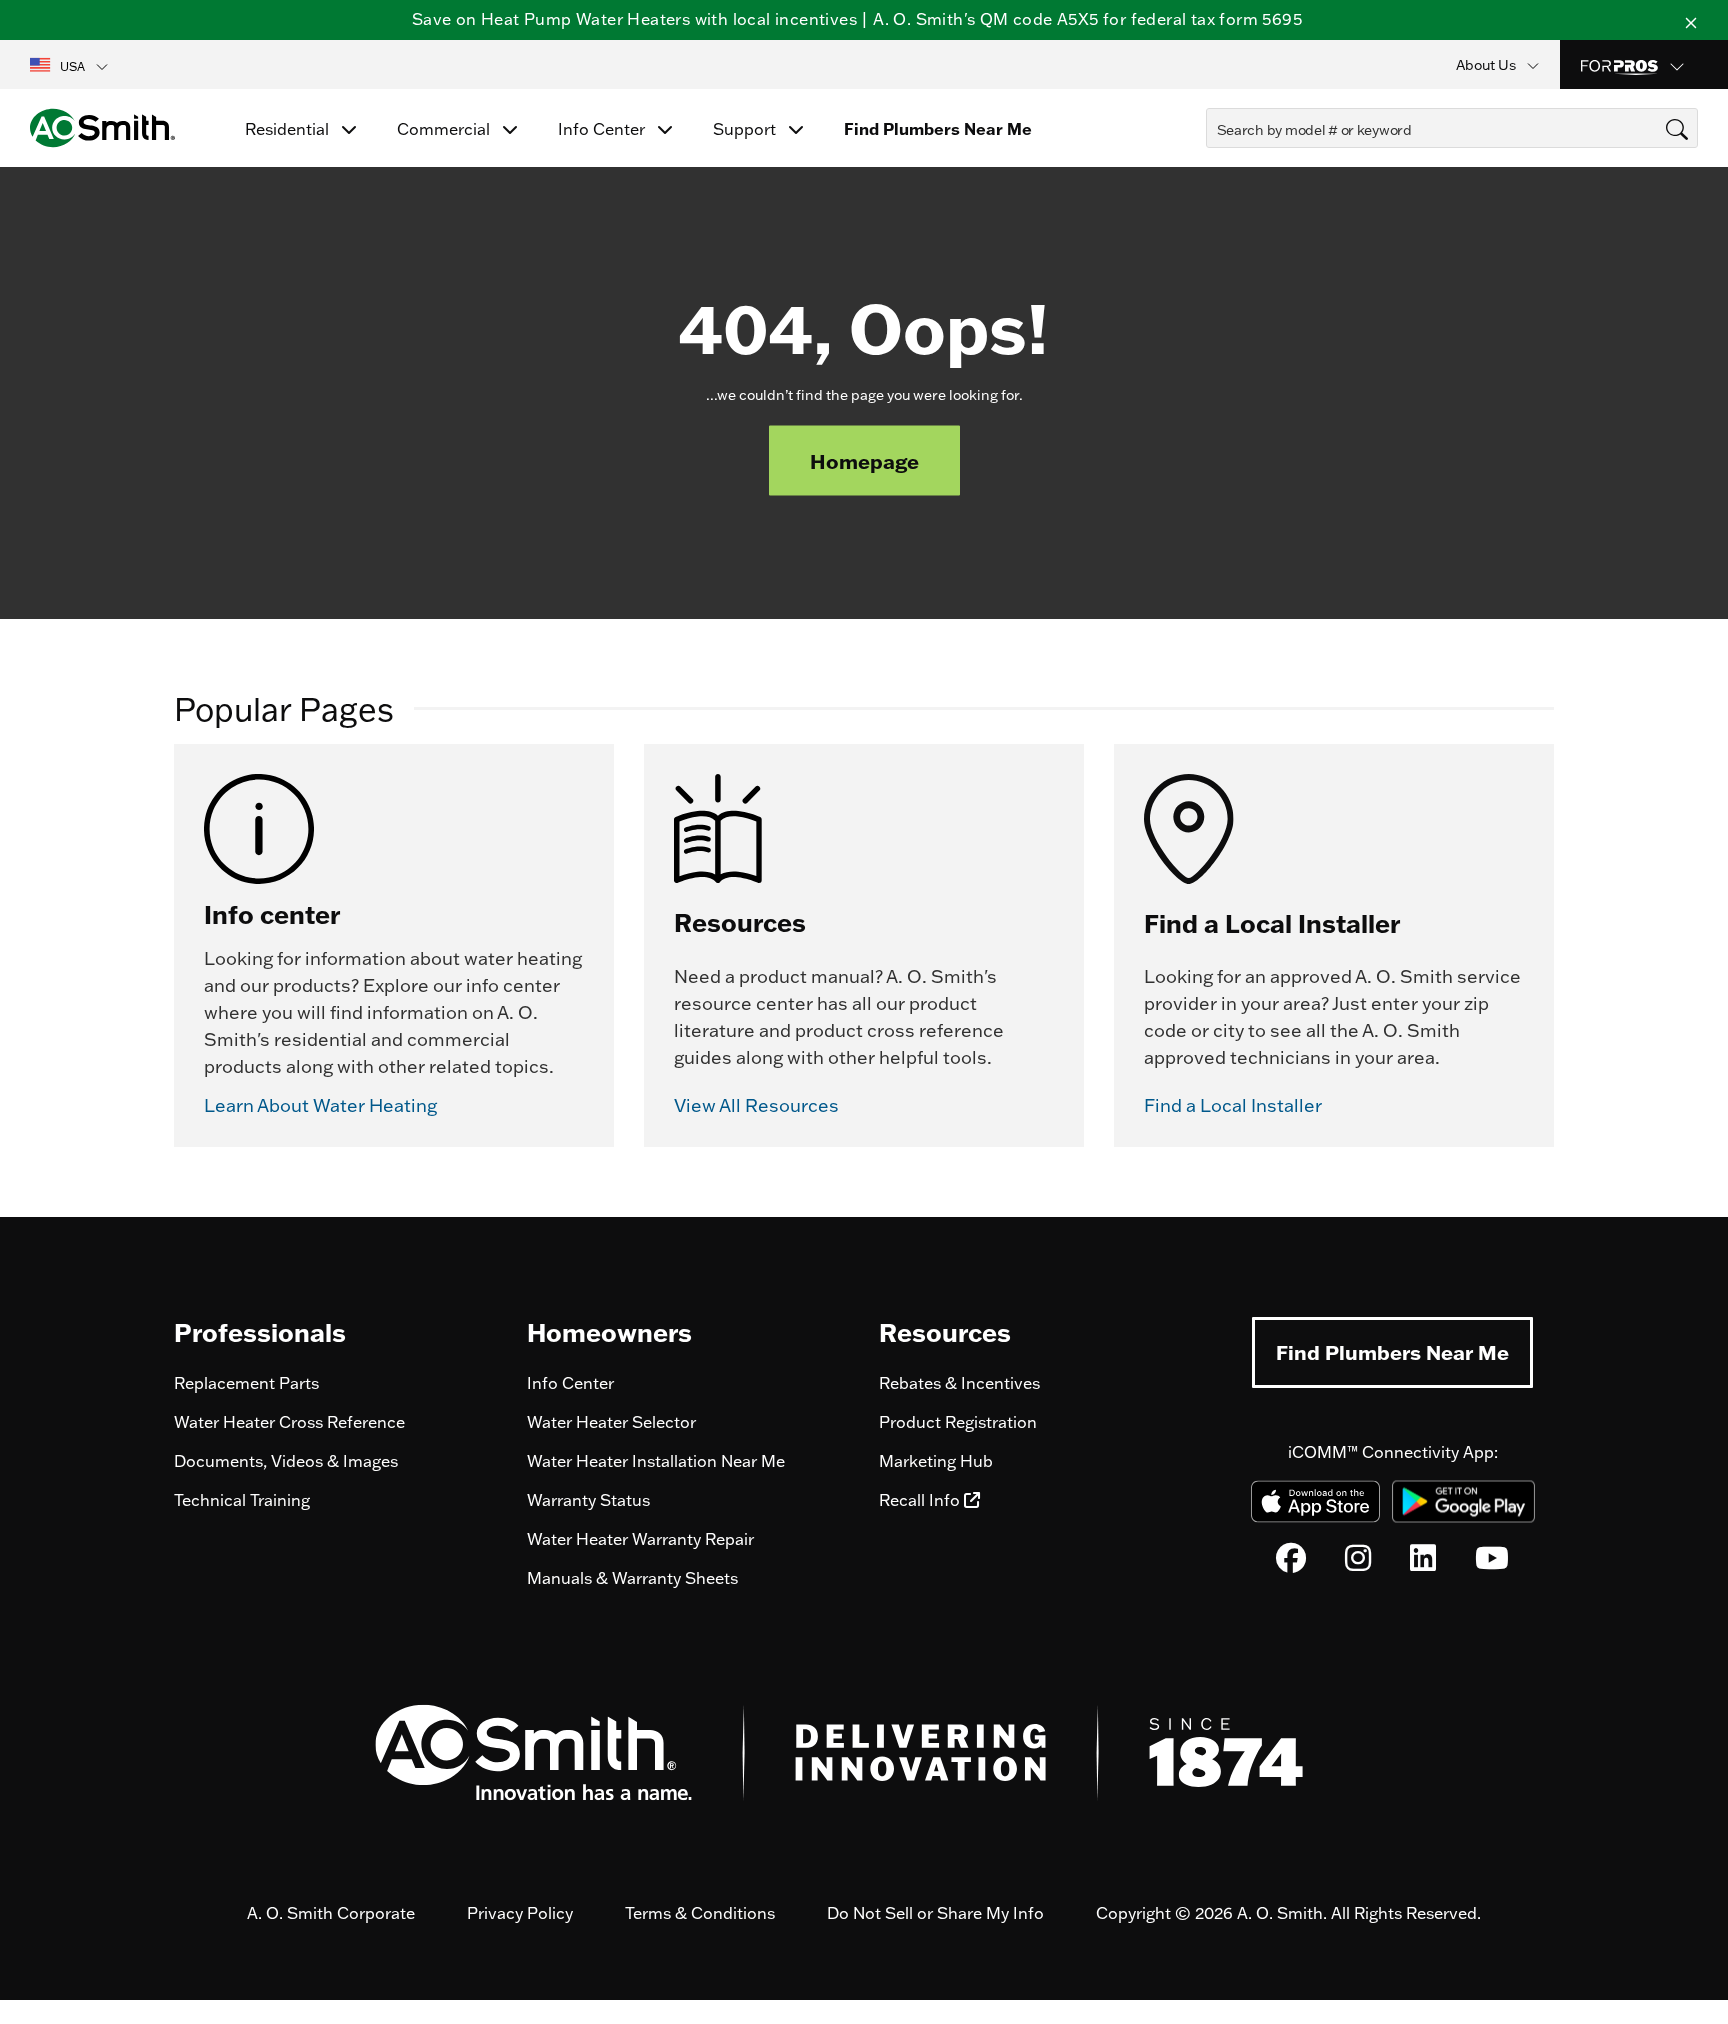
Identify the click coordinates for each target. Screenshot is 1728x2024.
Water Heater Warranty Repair (640, 1539)
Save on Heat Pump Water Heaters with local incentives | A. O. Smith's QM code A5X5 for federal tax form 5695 (857, 19)
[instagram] (1358, 1563)
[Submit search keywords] (1212, 166)
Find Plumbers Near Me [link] (938, 129)
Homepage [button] (864, 461)
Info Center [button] (603, 129)
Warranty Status (588, 1500)
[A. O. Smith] (102, 128)
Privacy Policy (520, 1913)
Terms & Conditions (700, 1913)
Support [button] (746, 129)
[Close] (1691, 20)
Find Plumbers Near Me (1392, 1352)
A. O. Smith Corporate (331, 1913)
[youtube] (1492, 1563)
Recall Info (921, 1500)
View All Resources (756, 1106)
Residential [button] (289, 129)
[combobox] (1452, 128)
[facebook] (1291, 1563)
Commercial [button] (445, 129)
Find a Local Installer (1233, 1106)
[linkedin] (1423, 1563)
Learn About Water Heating (320, 1106)
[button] (70, 65)
